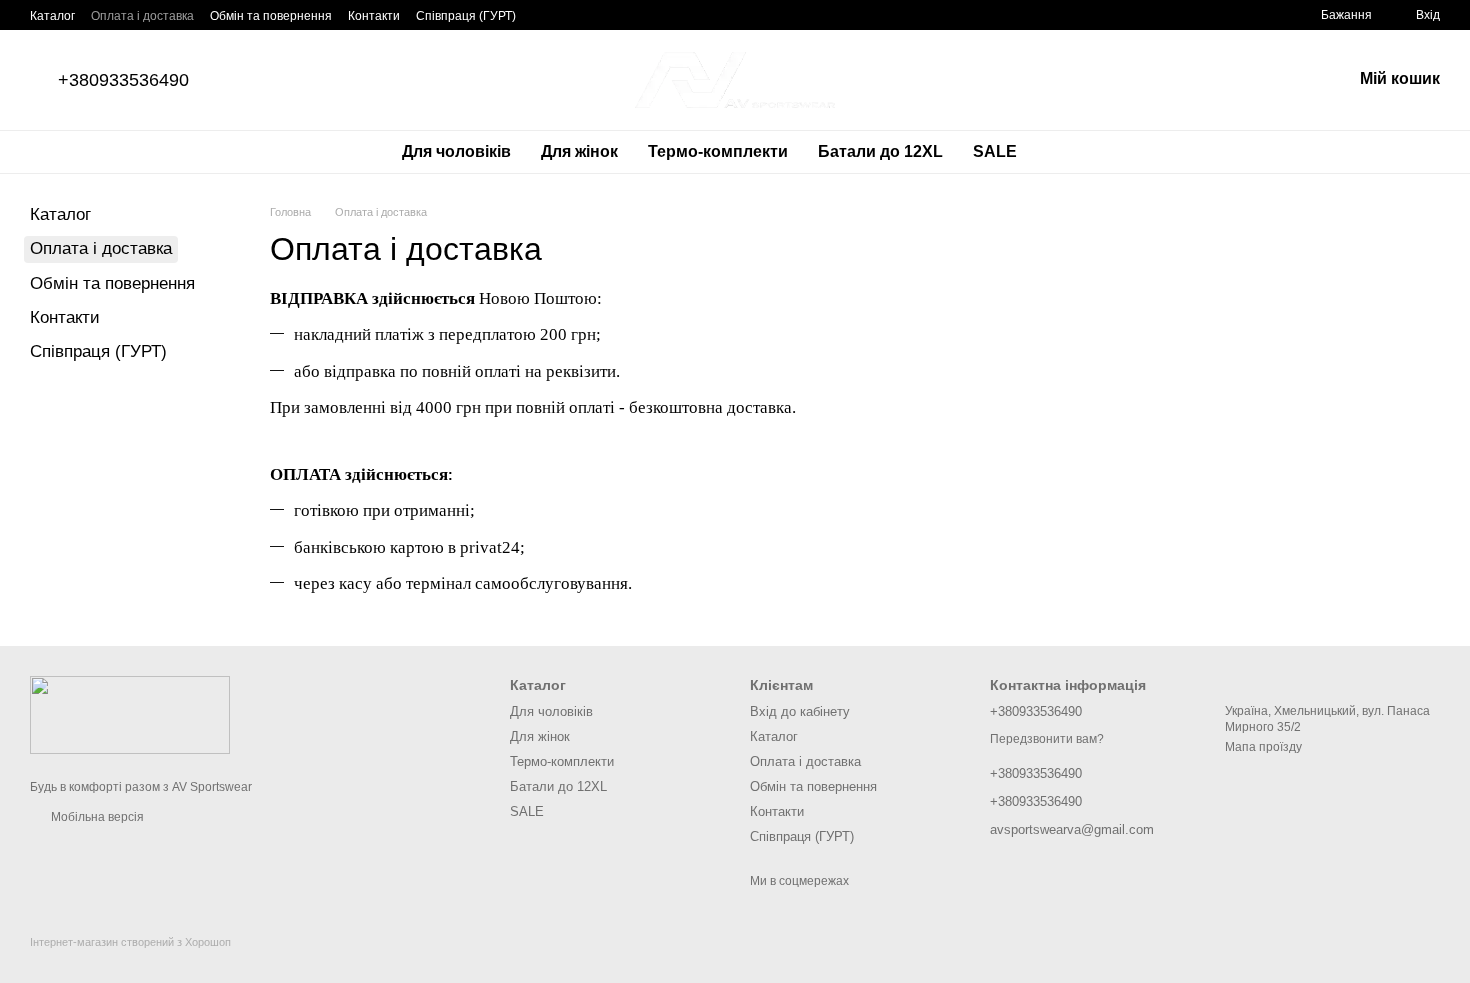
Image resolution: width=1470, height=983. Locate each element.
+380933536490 (123, 80)
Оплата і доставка (142, 16)
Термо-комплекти (718, 151)
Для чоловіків (456, 151)
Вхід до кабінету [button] (800, 711)
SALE (995, 151)
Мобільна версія (96, 817)
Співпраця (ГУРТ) (466, 16)
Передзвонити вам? (1047, 739)
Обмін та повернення (271, 16)
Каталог (52, 16)
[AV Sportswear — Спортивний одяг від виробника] (130, 714)
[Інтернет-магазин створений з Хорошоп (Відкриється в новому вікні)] (130, 959)
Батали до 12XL (880, 151)
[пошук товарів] (1068, 152)
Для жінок (579, 151)
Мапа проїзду (1263, 747)
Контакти (374, 16)
